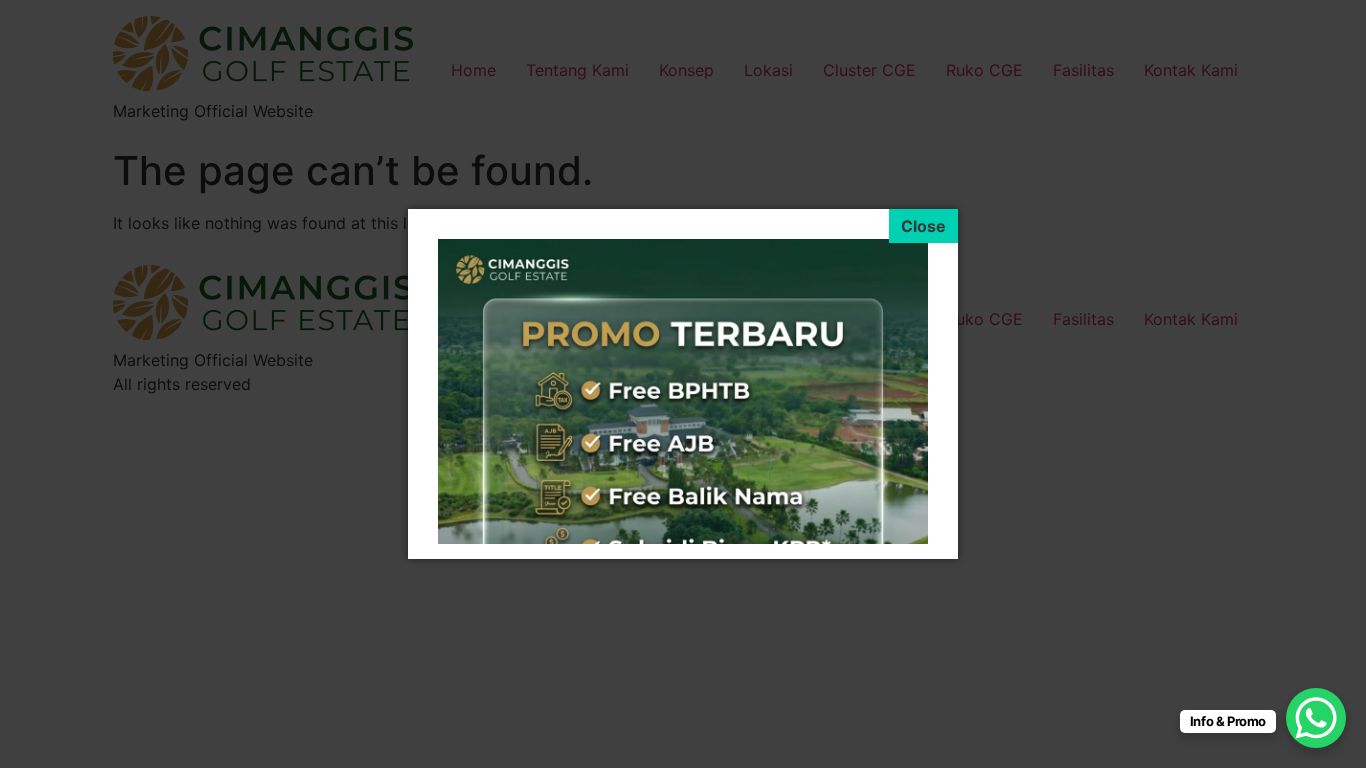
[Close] (923, 226)
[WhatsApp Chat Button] (1316, 718)
